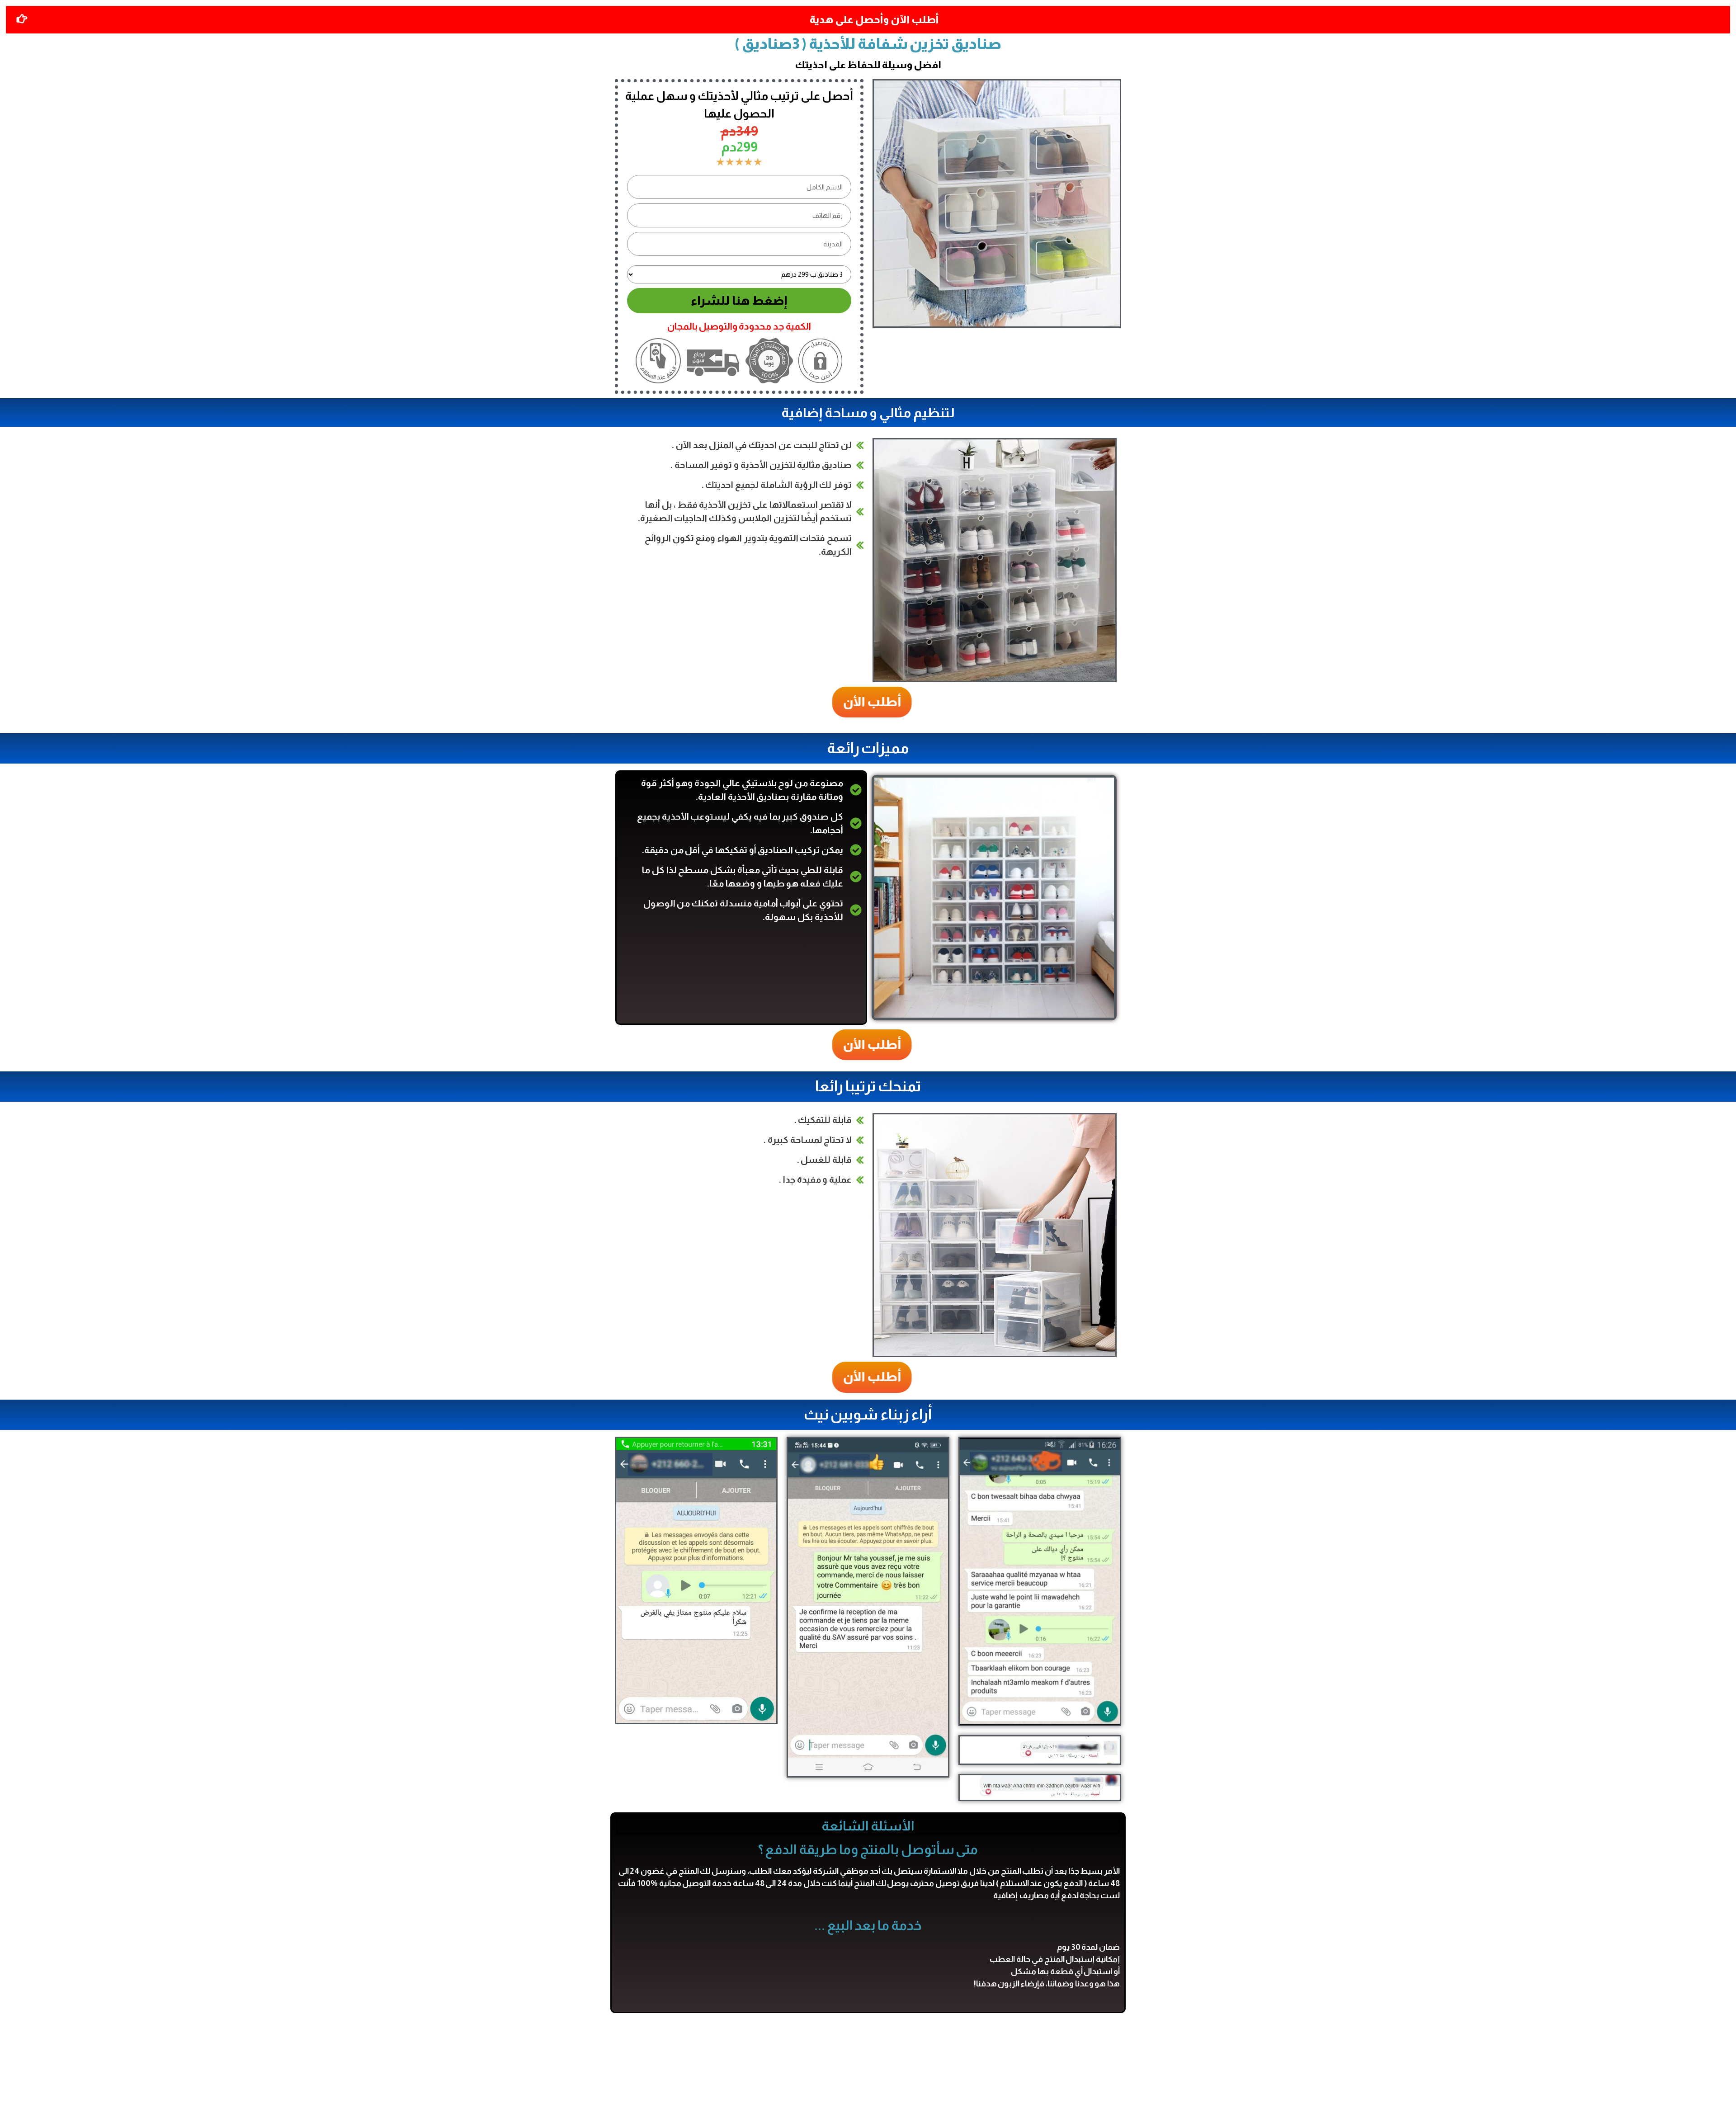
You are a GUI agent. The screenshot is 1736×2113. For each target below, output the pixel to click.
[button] (864, 702)
